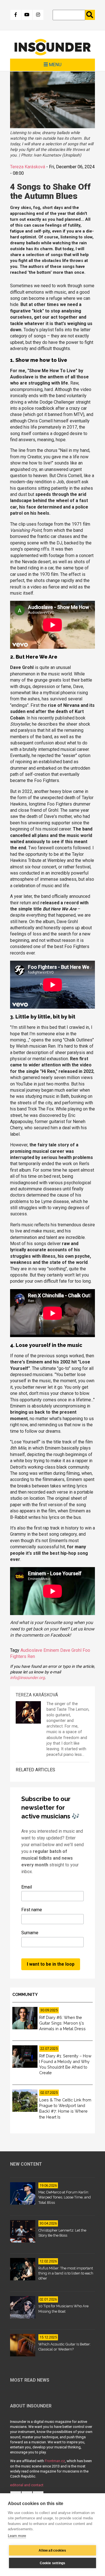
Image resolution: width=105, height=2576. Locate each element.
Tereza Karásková (28, 167)
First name (32, 1910)
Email (27, 1887)
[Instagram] (38, 15)
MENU (55, 65)
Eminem (51, 1650)
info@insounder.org (27, 1678)
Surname (30, 1933)
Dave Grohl (71, 1650)
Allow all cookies (52, 2550)
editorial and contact (27, 2485)
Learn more (17, 2536)
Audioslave (31, 1650)
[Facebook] (16, 15)
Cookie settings (53, 2563)
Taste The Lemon (73, 1709)
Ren (31, 1656)
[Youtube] (27, 15)
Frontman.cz (55, 2461)
